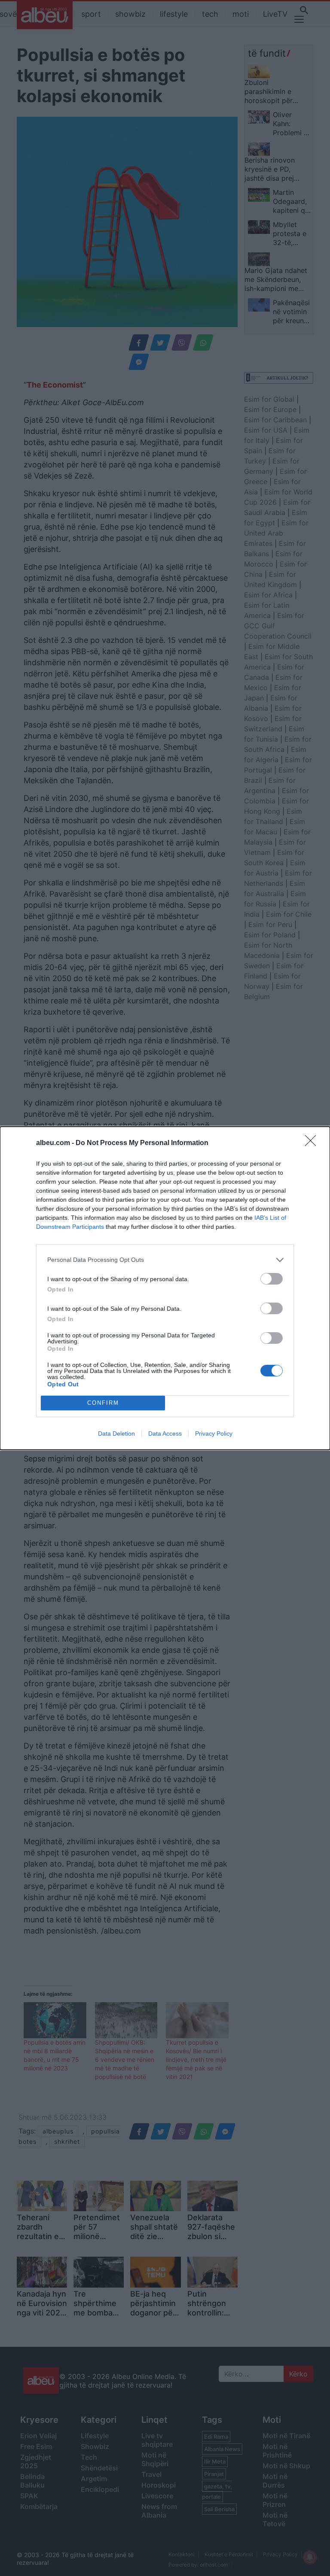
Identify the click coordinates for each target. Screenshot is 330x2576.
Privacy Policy (214, 1433)
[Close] (313, 1143)
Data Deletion (116, 1433)
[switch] (272, 1279)
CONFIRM (103, 1403)
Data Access (165, 1433)
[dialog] (165, 1288)
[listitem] (165, 1260)
